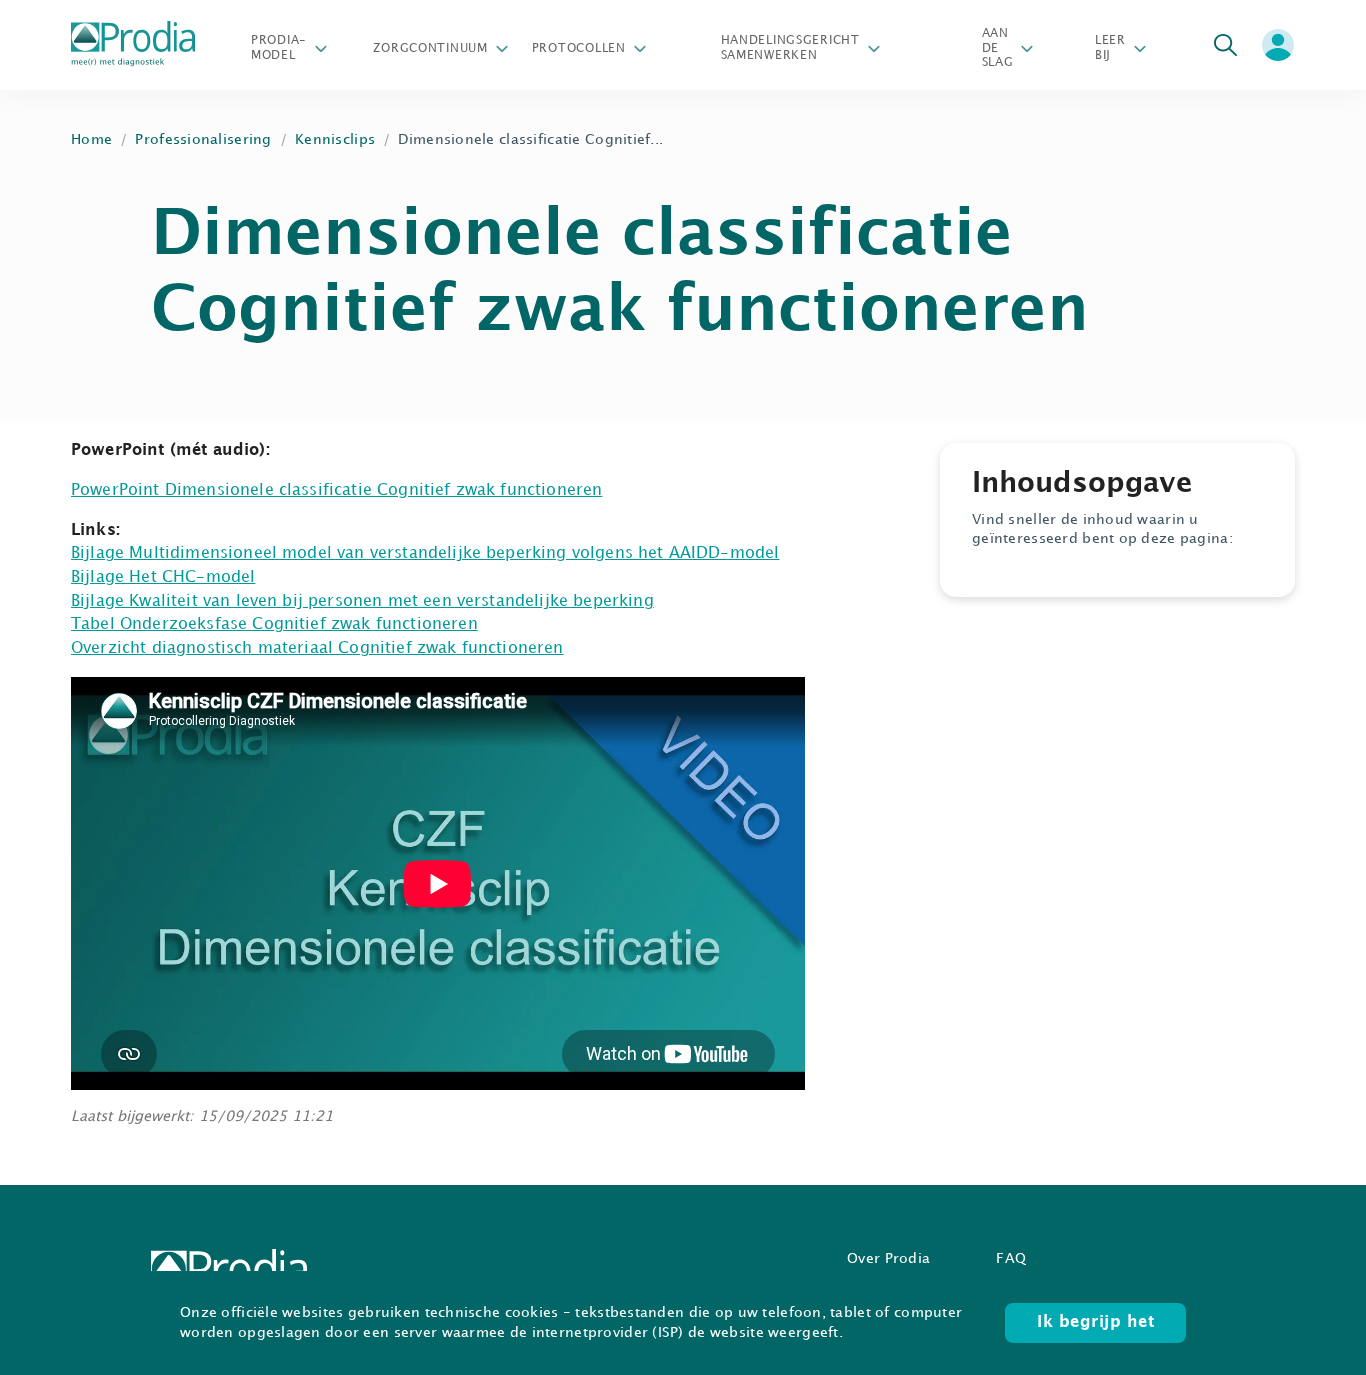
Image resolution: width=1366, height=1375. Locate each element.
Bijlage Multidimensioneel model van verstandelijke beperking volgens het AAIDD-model (425, 553)
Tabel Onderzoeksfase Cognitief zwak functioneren (274, 624)
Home (91, 139)
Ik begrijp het (1095, 1322)
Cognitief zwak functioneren (487, 490)
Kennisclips (335, 139)
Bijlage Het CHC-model (163, 577)
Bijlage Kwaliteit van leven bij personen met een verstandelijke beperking (362, 601)
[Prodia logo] (133, 45)
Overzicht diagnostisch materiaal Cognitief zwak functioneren (317, 648)
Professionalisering (203, 139)
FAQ (1011, 1258)
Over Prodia (888, 1258)
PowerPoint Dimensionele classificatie (221, 490)
